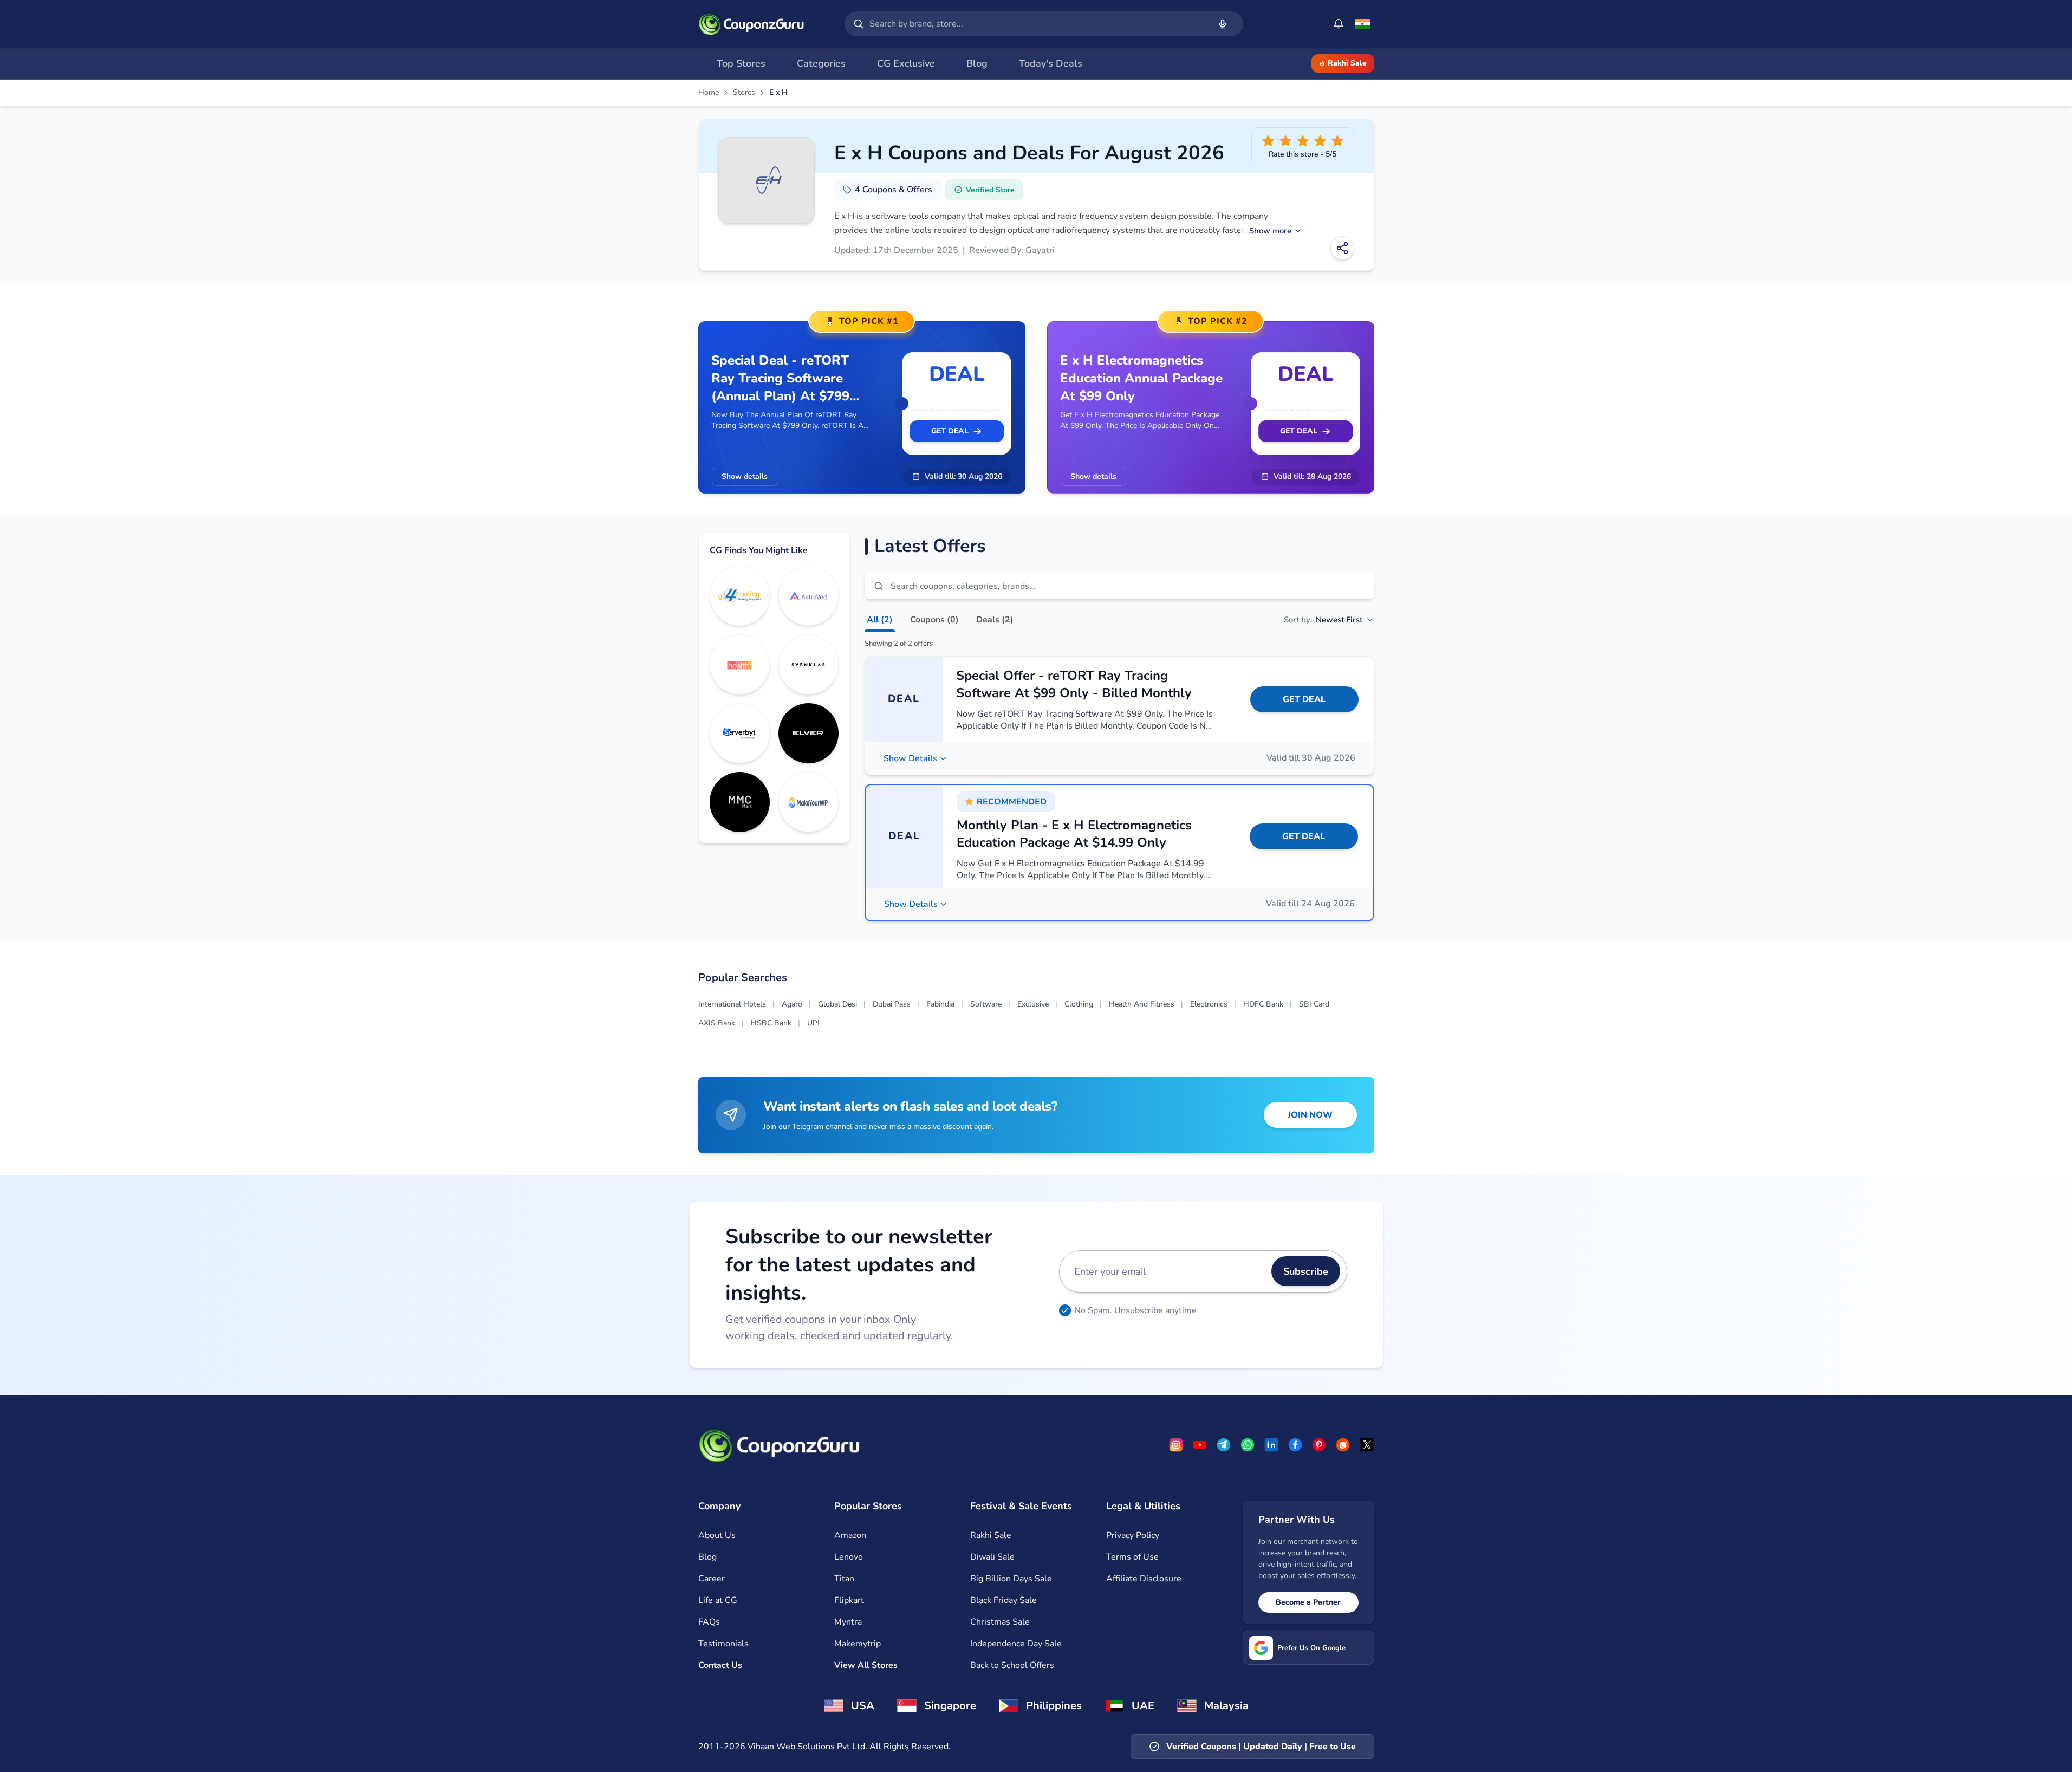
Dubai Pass (892, 1004)
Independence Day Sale (1016, 1644)
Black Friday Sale (1003, 1600)
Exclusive (1033, 1004)
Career (712, 1579)
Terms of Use (1132, 1557)
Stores (744, 93)
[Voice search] (1223, 24)
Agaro (792, 1004)
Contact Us (720, 1665)
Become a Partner (1308, 1602)
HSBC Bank (771, 1023)
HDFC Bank (1263, 1004)
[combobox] (1037, 24)
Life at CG (718, 1600)
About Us (717, 1535)
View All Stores (866, 1665)
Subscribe (1306, 1271)
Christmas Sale (1000, 1622)
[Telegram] (1224, 1445)
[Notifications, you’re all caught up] (1339, 24)
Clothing (1079, 1004)
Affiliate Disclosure (1144, 1579)
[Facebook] (1295, 1445)
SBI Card (1314, 1004)
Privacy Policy (1133, 1535)
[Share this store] (1342, 248)
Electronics (1209, 1004)
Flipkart (849, 1600)
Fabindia (940, 1004)
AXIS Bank (717, 1023)
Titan (844, 1579)
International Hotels (732, 1004)
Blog (707, 1557)
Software (986, 1004)
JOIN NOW (1310, 1115)
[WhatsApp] (1248, 1445)
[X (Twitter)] (1367, 1445)
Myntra (848, 1622)
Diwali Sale (992, 1557)
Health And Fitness (1142, 1004)
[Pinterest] (1319, 1445)
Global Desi (837, 1004)
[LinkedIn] (1271, 1445)
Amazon (850, 1535)
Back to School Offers (1012, 1665)
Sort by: (1323, 620)
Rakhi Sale (1347, 63)
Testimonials (723, 1644)
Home (709, 93)
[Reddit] (1343, 1445)
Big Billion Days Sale (1011, 1579)
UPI (813, 1023)
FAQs (709, 1622)
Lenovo (849, 1557)
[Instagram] (1176, 1445)
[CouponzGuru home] (751, 24)
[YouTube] (1200, 1445)
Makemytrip (858, 1644)
